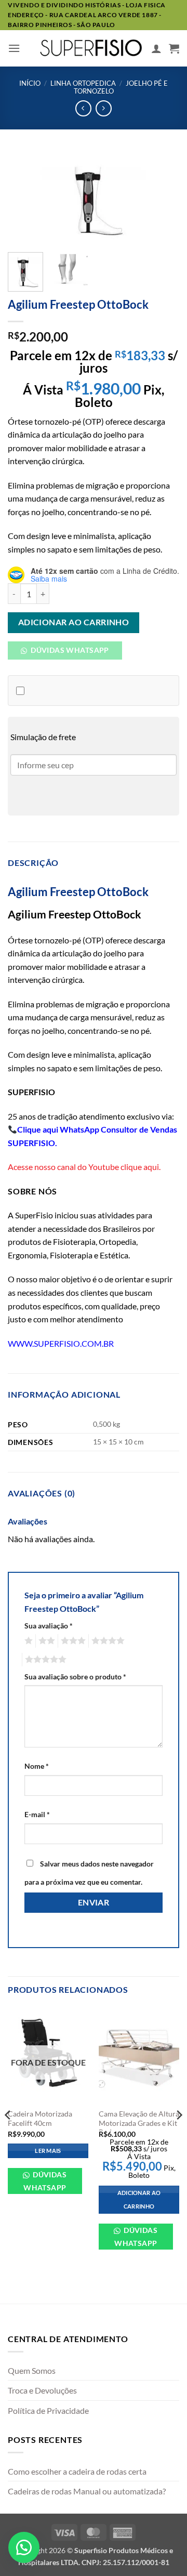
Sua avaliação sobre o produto (75, 1677)
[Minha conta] (156, 48)
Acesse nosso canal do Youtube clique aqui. (84, 1167)
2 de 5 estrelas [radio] (45, 1641)
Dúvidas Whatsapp (69, 650)
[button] (14, 48)
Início (30, 83)
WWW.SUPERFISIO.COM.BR (61, 1343)
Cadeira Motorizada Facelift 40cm (40, 2119)
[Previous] (24, 198)
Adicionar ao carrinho (74, 622)
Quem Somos (32, 2370)
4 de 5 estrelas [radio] (106, 1641)
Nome (37, 1766)
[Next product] (83, 108)
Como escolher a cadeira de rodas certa (77, 2471)
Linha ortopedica (83, 83)
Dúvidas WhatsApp (45, 2181)
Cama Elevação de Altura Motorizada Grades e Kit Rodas (139, 2123)
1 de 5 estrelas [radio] (27, 1641)
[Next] (163, 198)
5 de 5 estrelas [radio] (44, 1660)
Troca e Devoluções (42, 2390)
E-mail (37, 1814)
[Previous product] (104, 108)
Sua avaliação (49, 1626)
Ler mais (48, 2151)
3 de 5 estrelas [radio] (72, 1641)
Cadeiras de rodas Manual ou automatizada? (87, 2491)
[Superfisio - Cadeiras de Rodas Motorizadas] (91, 48)
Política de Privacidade (48, 2410)
